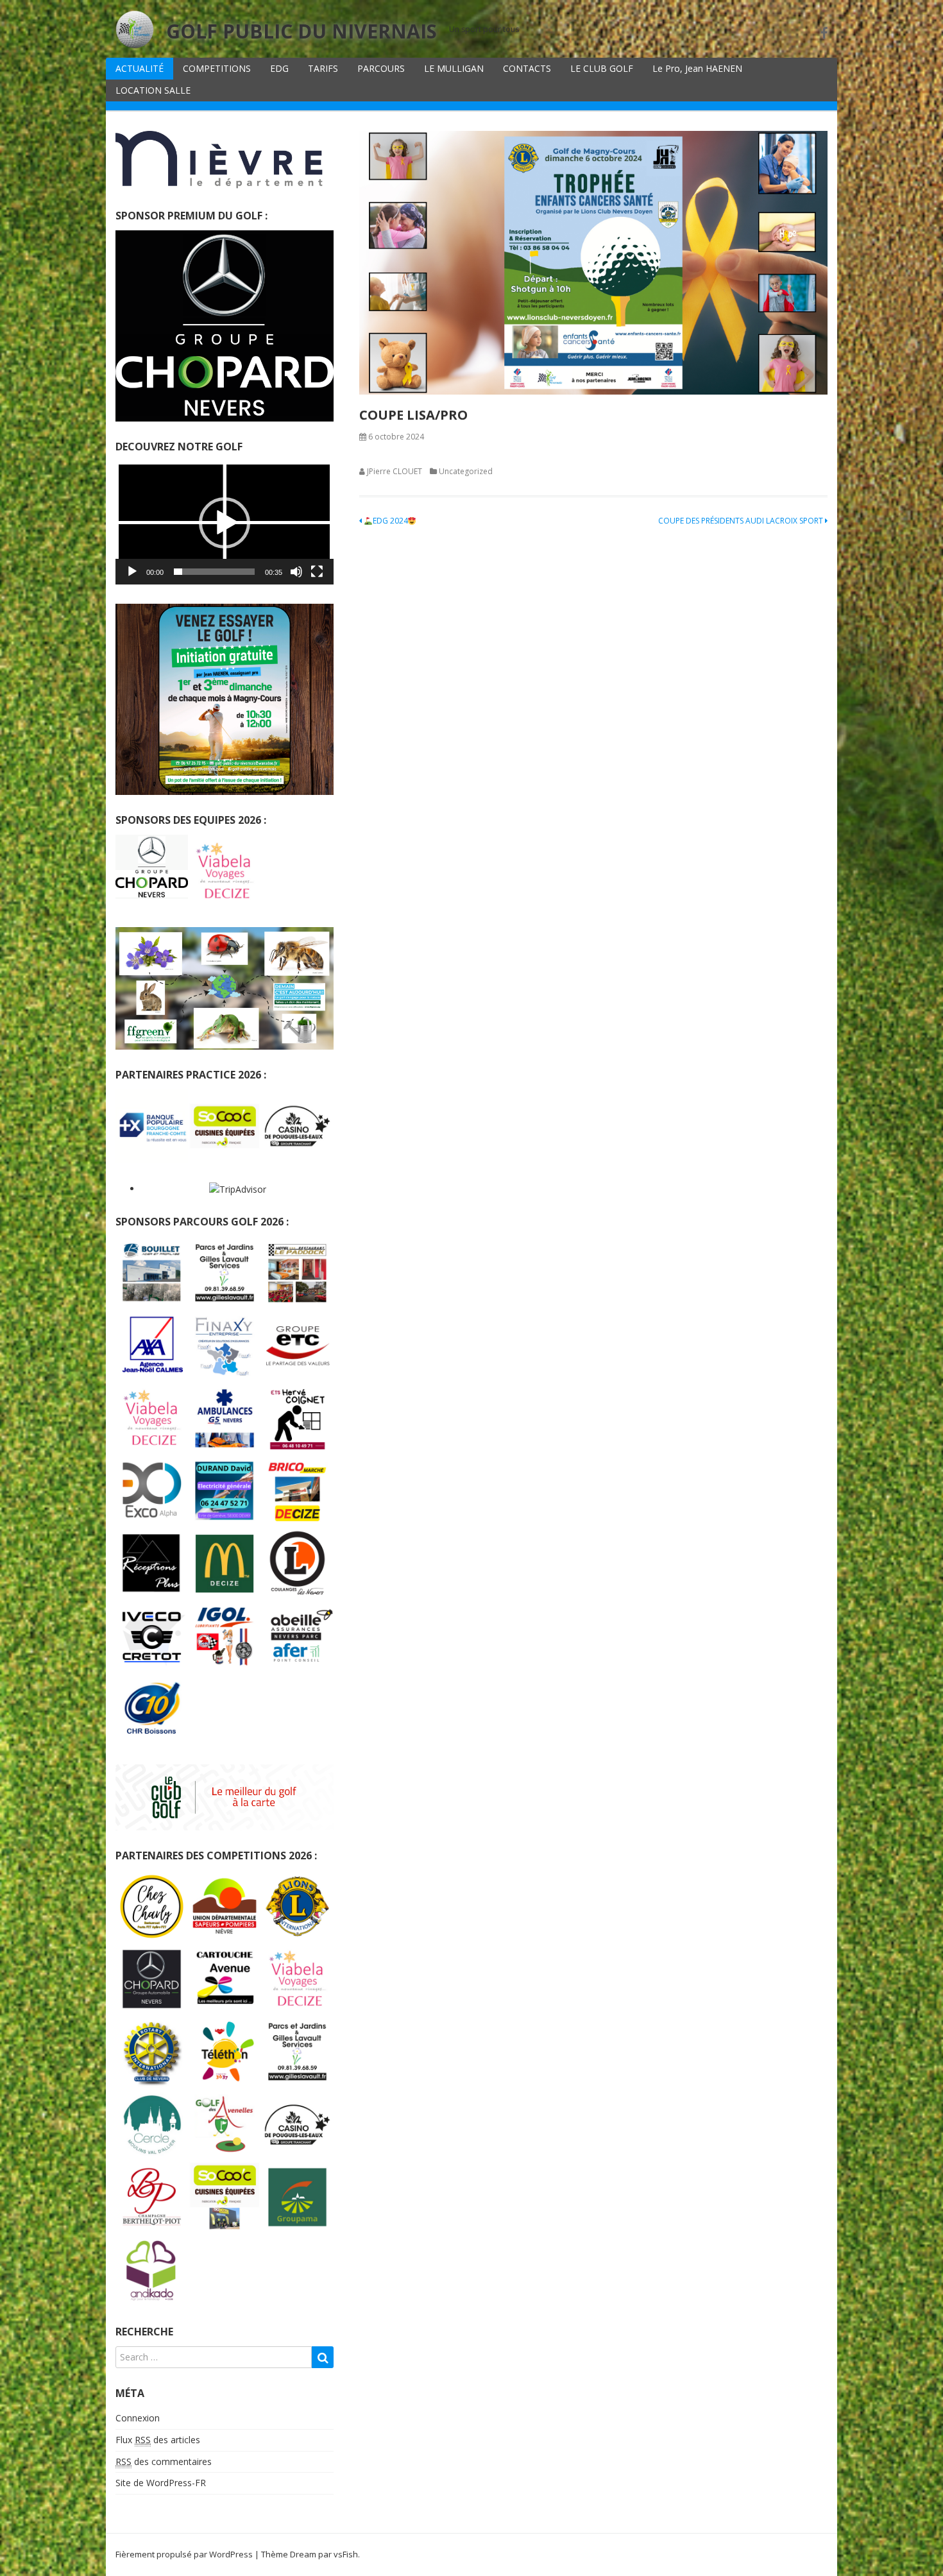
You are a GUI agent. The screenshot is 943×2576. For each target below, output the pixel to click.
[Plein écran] (317, 572)
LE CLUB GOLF (602, 68)
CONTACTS (527, 68)
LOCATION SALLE (153, 90)
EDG (279, 68)
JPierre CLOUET (395, 471)
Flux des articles (158, 2440)
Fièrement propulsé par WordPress (184, 2554)
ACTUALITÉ (140, 68)
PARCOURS (381, 68)
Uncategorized (466, 471)
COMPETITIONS (217, 68)
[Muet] (296, 572)
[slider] (214, 572)
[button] (225, 523)
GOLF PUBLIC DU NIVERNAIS (302, 31)
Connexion (138, 2418)
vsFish (346, 2554)
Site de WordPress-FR (161, 2483)
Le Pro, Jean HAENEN (697, 68)
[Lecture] (132, 572)
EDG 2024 (390, 521)
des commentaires (164, 2461)
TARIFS (323, 68)
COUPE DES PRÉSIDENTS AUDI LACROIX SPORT (742, 521)
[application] (225, 523)
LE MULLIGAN (454, 68)
